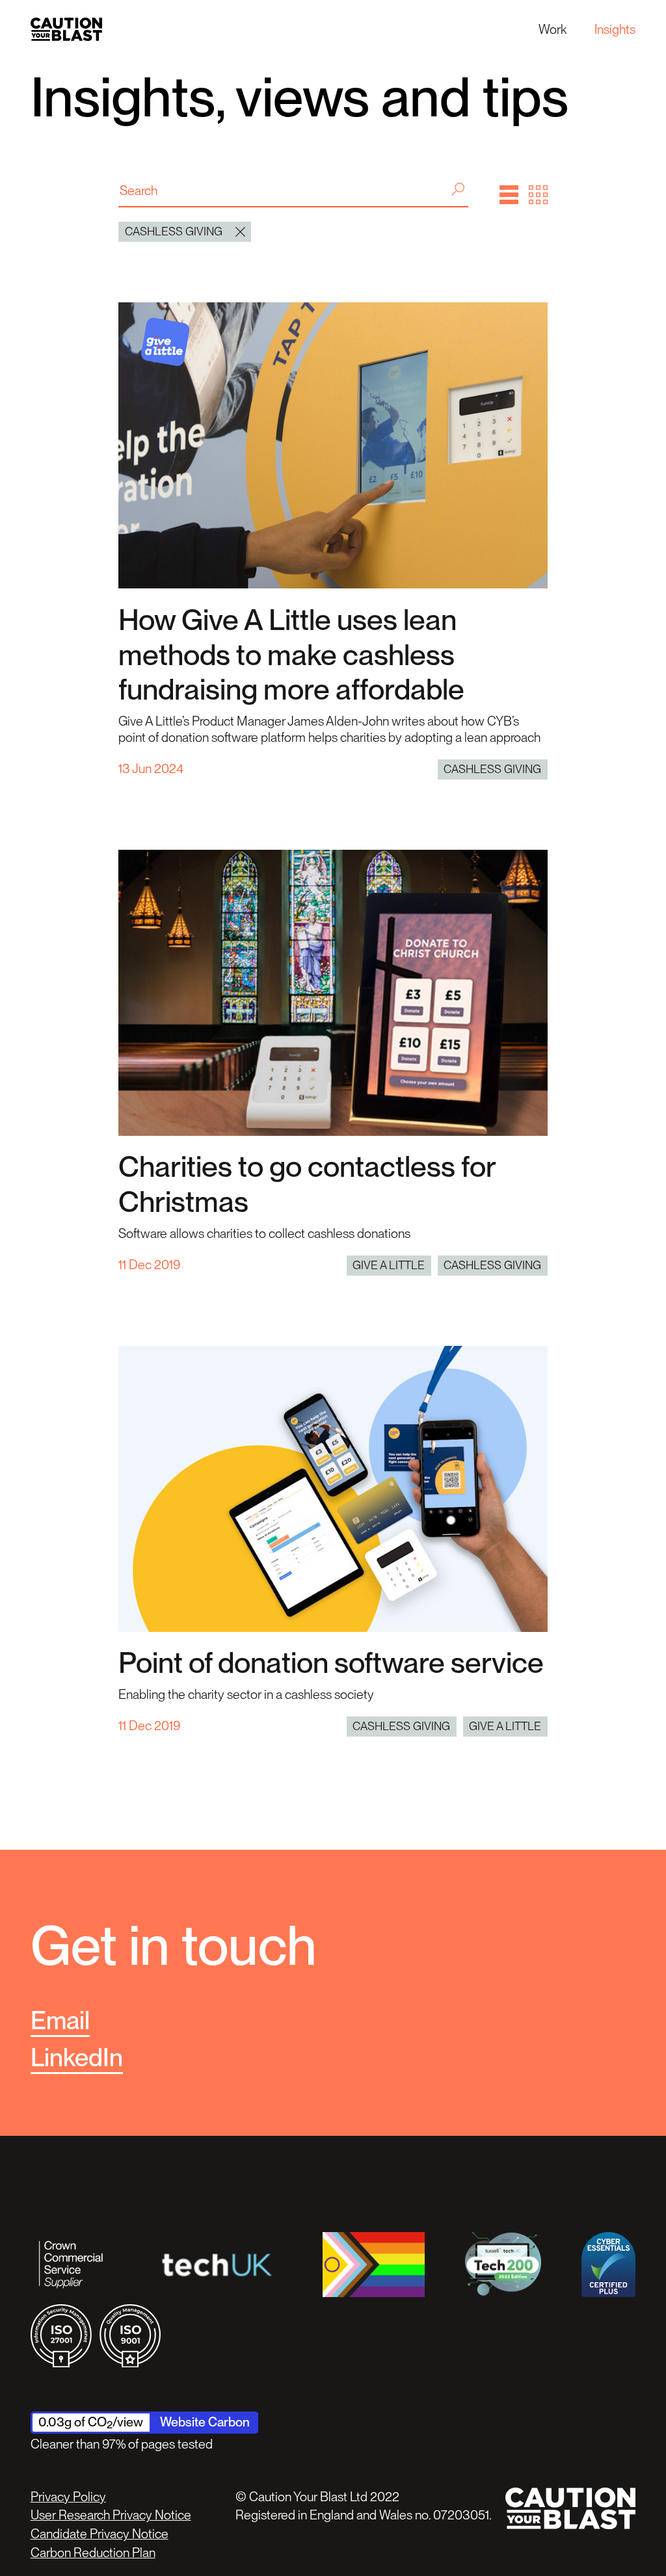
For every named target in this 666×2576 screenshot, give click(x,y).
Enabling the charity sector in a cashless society (246, 1694)
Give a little (389, 1265)
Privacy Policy (68, 2497)
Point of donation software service (331, 1663)
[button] (509, 195)
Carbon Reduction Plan (93, 2553)
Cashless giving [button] (174, 231)
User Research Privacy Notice (111, 2515)
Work (553, 29)
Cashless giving (492, 769)
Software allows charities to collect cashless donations (264, 1233)
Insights (615, 29)
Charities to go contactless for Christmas (307, 1184)
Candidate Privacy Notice (100, 2534)
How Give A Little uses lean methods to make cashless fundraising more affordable (291, 654)
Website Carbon (205, 2422)
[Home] (66, 29)
